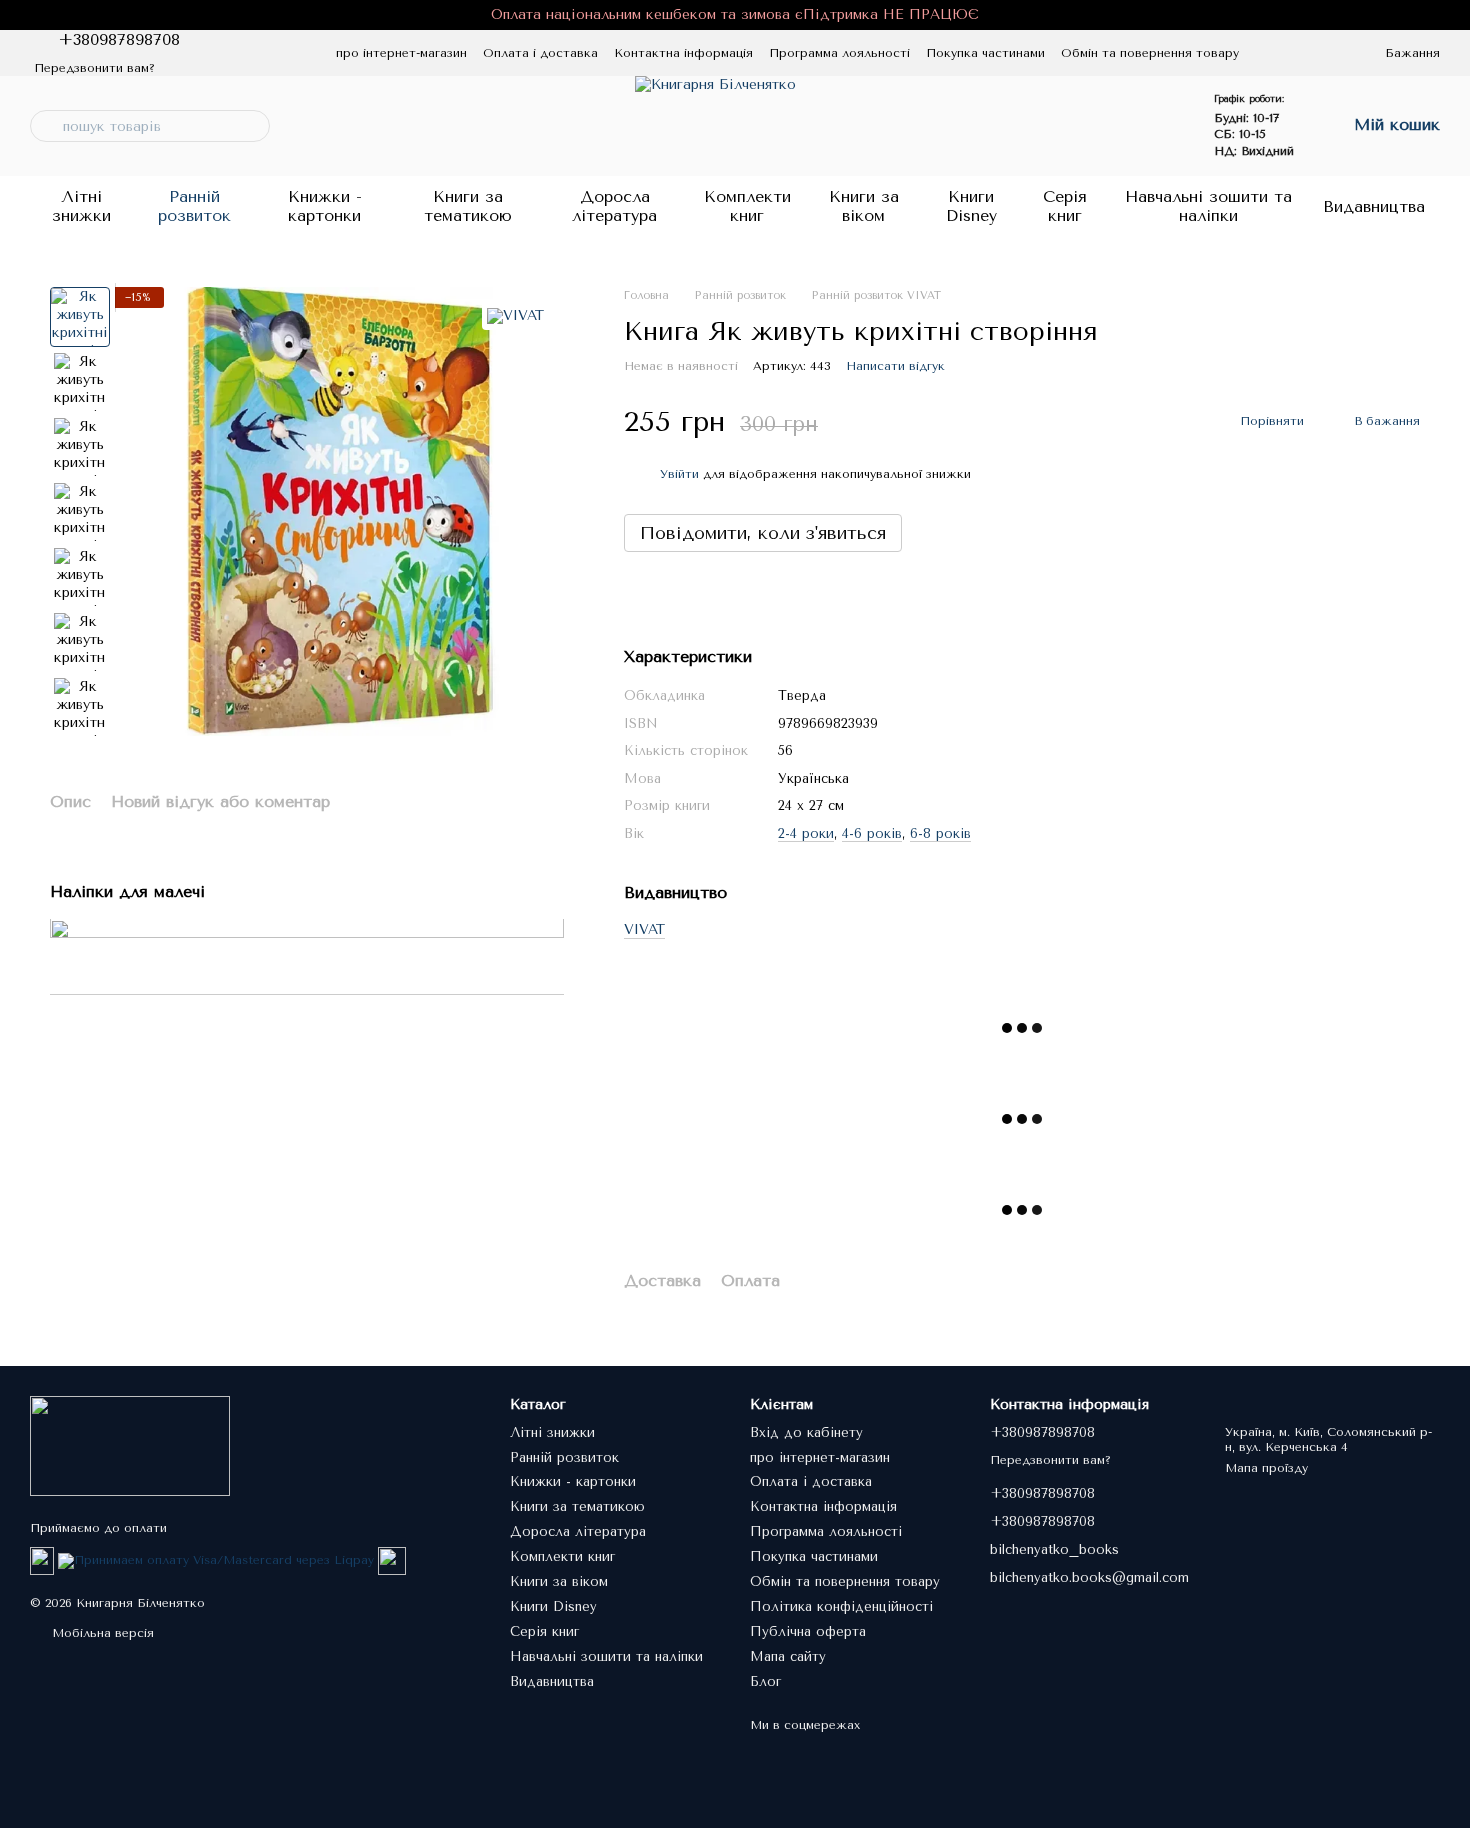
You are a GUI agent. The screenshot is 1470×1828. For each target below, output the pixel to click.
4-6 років (872, 833)
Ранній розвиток (194, 205)
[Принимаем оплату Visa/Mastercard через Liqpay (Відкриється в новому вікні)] (216, 1560)
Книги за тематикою (468, 205)
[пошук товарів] (46, 126)
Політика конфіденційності (841, 1606)
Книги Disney (971, 205)
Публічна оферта (808, 1631)
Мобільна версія (101, 1633)
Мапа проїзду (1266, 1468)
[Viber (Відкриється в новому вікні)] (280, 53)
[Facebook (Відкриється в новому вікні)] (232, 53)
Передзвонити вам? (94, 68)
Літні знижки (81, 205)
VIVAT (644, 929)
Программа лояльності (839, 53)
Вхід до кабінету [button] (806, 1432)
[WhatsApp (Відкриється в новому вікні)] (304, 53)
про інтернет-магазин (401, 53)
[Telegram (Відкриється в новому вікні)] (256, 53)
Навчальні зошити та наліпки (1208, 205)
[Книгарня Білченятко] (130, 1445)
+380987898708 (119, 40)
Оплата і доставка (540, 53)
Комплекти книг (747, 205)
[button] (1454, 15)
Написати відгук (895, 366)
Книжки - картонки (325, 205)
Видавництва (1374, 206)
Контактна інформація (683, 53)
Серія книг (1065, 205)
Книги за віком (864, 205)
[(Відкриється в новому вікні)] (392, 1560)
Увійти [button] (679, 474)
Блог (765, 1681)
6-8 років (940, 833)
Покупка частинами (985, 53)
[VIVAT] (515, 316)
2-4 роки (806, 833)
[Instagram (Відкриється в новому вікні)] (208, 53)
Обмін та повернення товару (1150, 53)
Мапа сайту (788, 1656)
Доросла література (614, 205)
